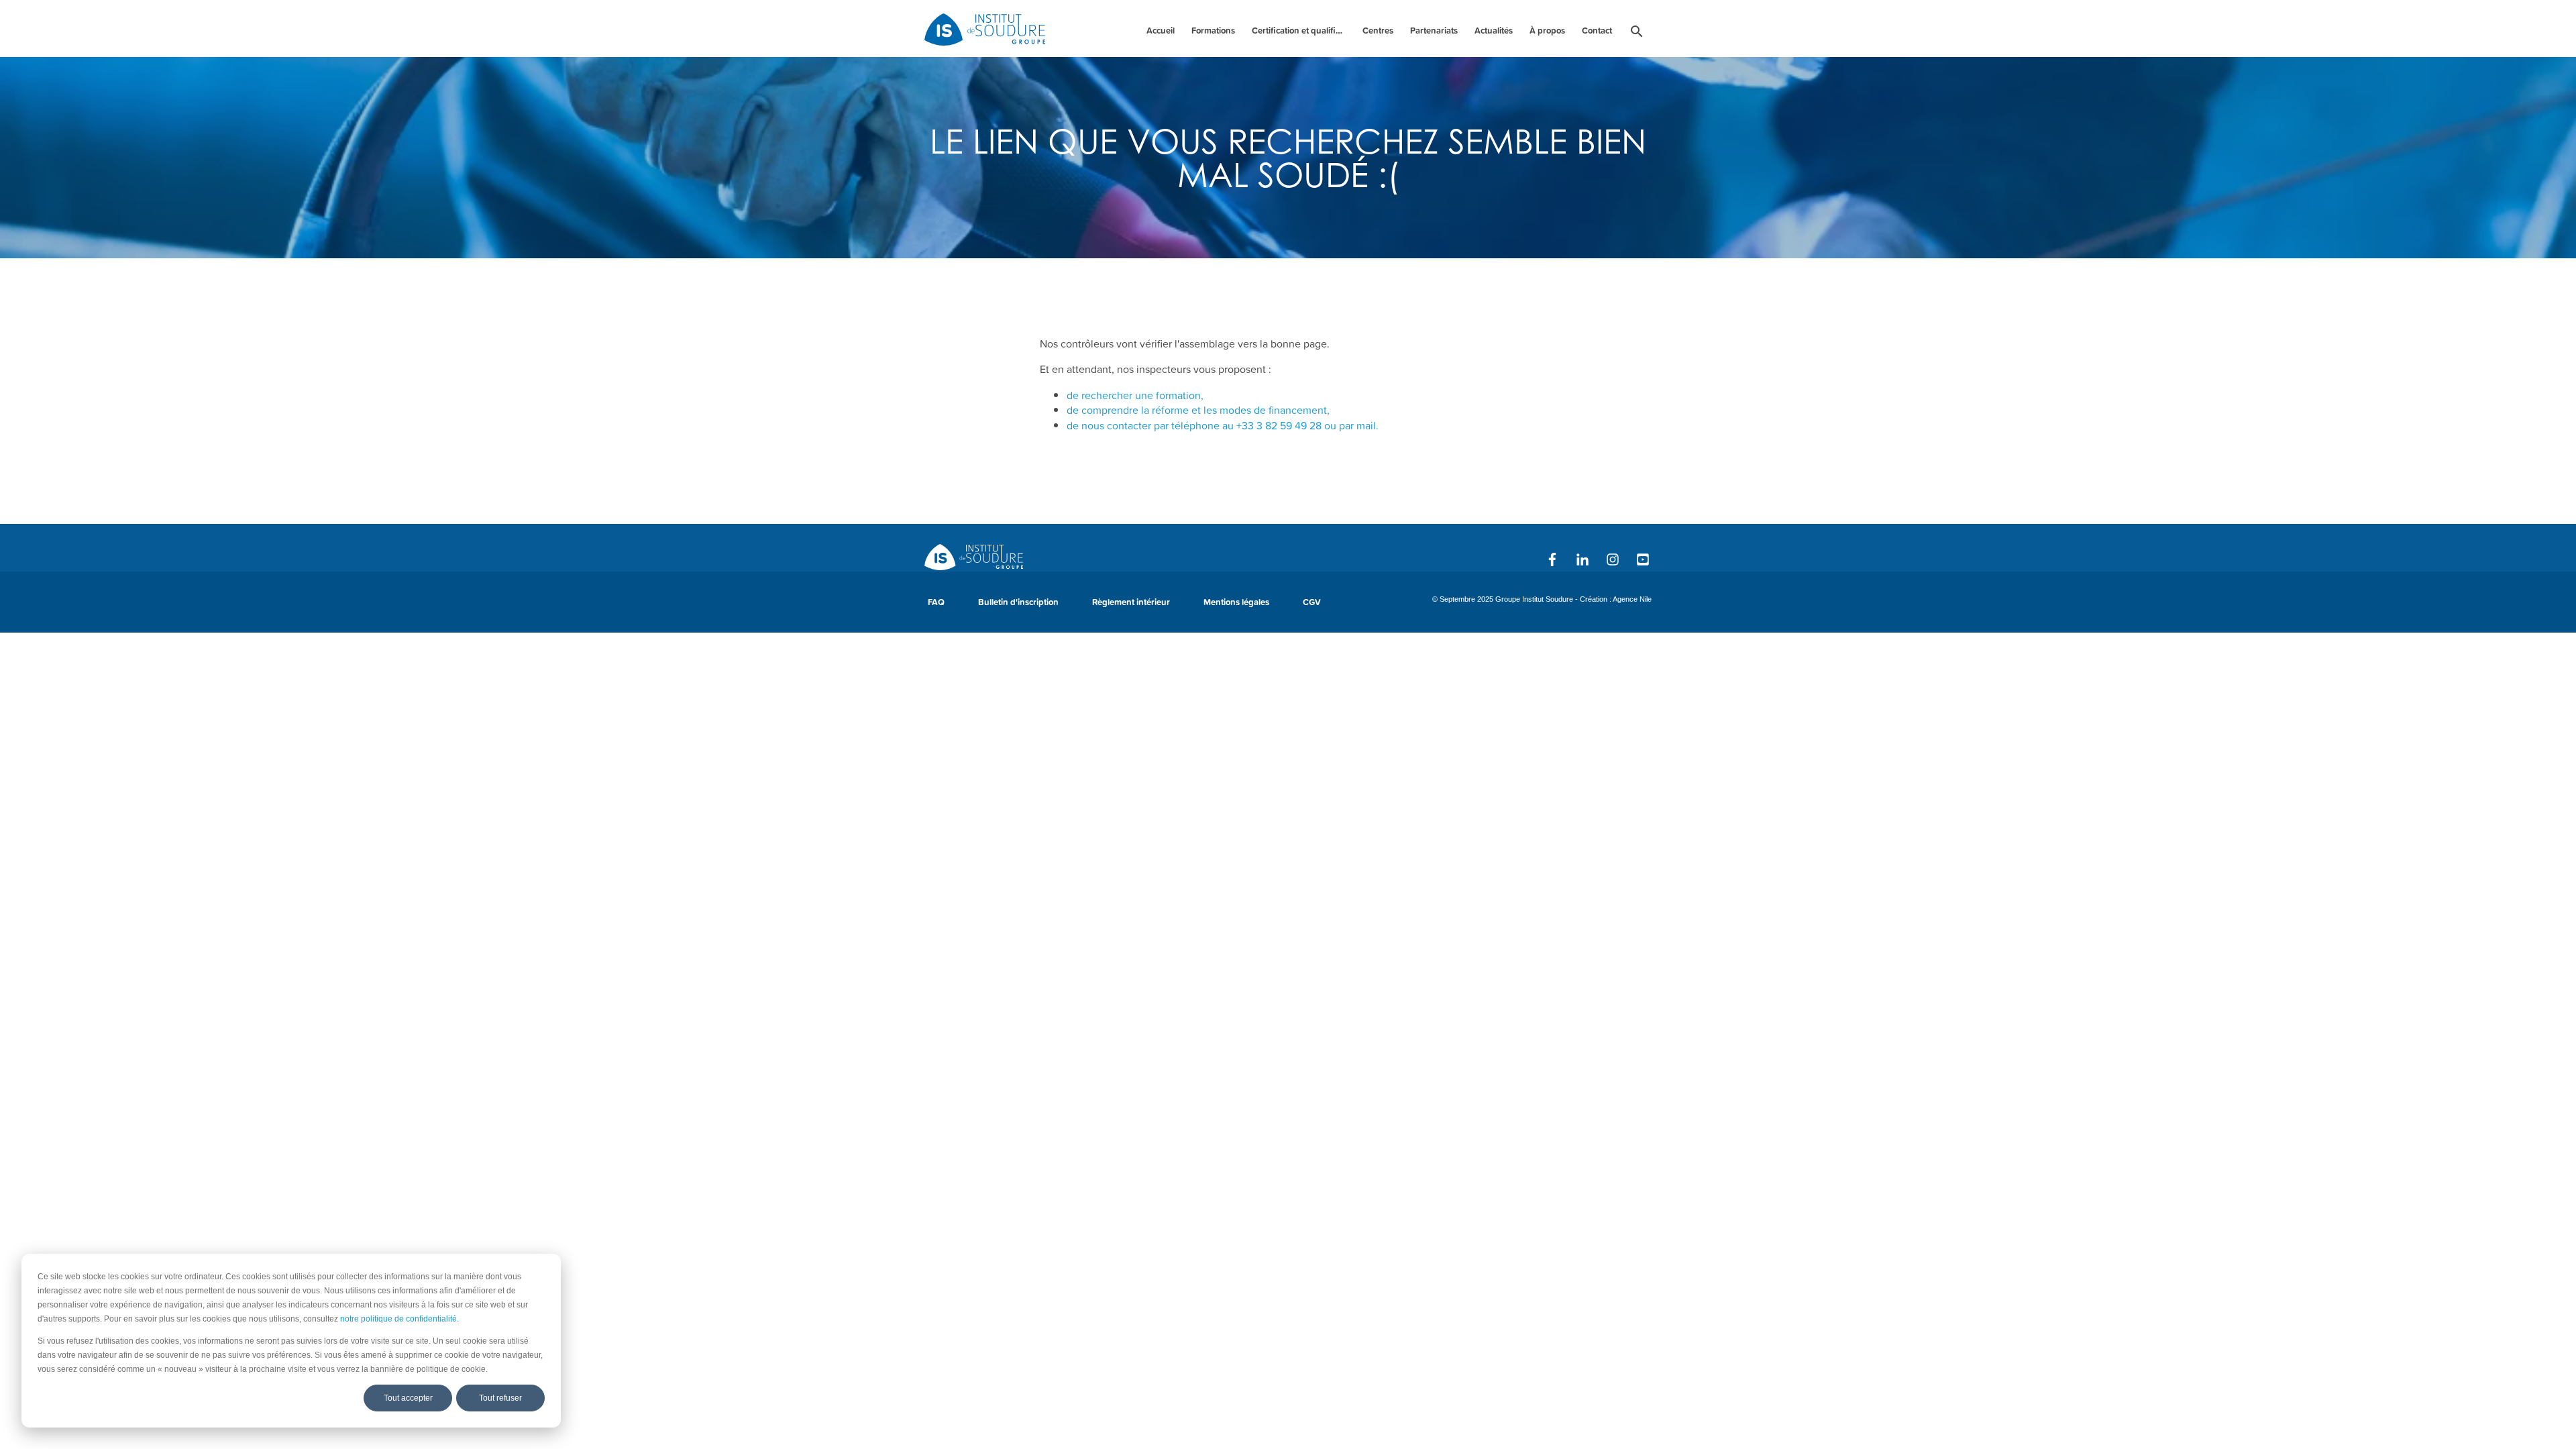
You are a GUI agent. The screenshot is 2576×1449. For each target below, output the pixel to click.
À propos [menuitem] (1547, 31)
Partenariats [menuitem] (1434, 31)
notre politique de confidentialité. (399, 1319)
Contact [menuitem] (1597, 31)
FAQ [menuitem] (936, 602)
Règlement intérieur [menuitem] (1131, 602)
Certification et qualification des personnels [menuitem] (1300, 31)
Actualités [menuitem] (1494, 31)
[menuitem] (1637, 34)
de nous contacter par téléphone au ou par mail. (1223, 425)
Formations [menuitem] (1213, 31)
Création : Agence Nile (1616, 599)
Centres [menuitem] (1378, 31)
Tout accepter (408, 1398)
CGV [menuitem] (1312, 602)
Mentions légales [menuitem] (1236, 602)
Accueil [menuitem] (1161, 31)
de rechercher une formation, (1135, 395)
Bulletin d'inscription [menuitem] (1018, 602)
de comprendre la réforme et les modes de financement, (1198, 410)
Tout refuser (500, 1398)
